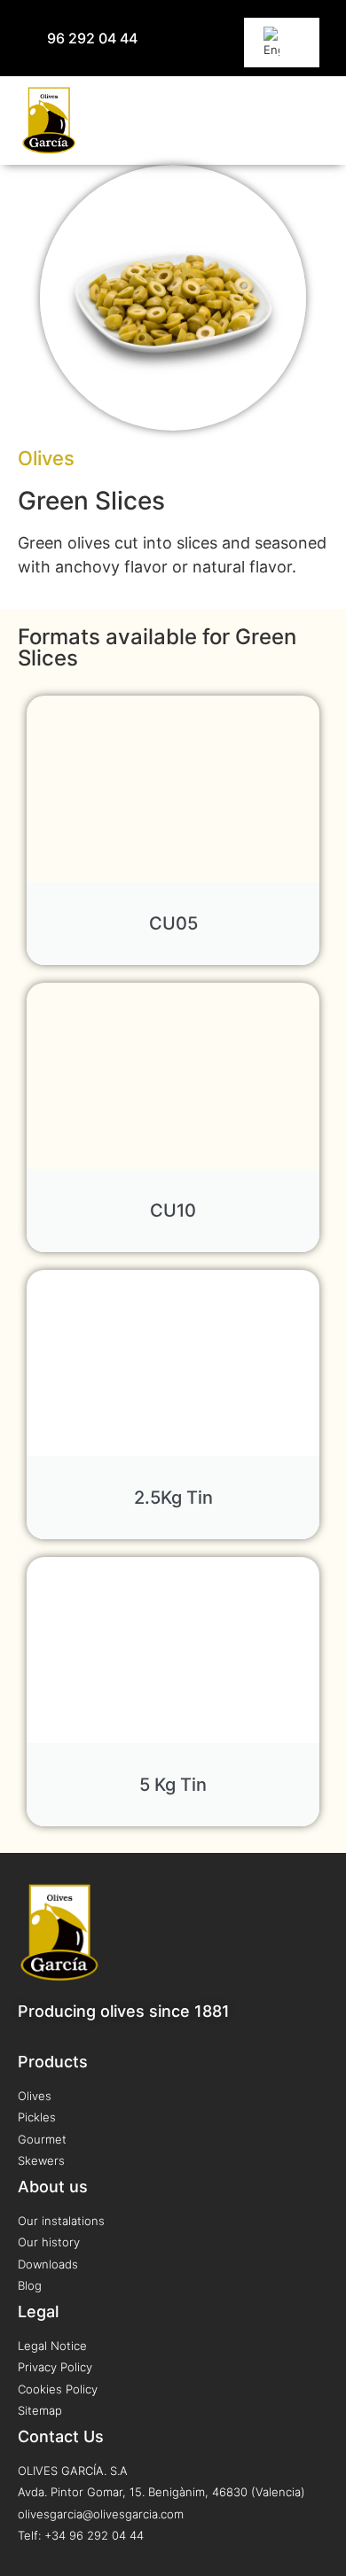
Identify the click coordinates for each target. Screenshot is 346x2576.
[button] (315, 121)
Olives (46, 458)
